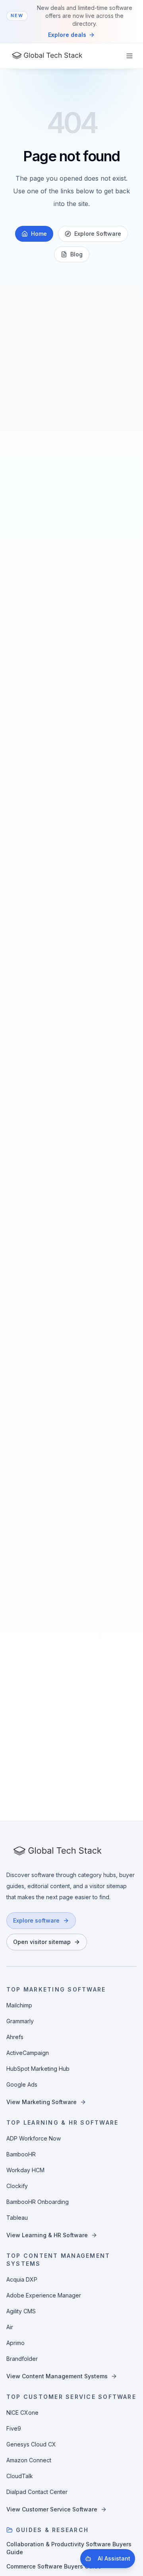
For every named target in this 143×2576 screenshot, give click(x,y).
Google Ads (22, 2084)
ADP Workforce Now (34, 2138)
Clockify (17, 2186)
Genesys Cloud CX (31, 2444)
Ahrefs (15, 2037)
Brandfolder (22, 2359)
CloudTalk (20, 2476)
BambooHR (21, 2154)
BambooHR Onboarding (38, 2202)
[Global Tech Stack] (47, 56)
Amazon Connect (29, 2460)
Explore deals (67, 35)
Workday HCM (25, 2170)
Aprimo (15, 2343)
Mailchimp (19, 2005)
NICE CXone (22, 2413)
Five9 (14, 2428)
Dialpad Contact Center (37, 2492)
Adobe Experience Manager (44, 2295)
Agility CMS (21, 2311)
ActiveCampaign (28, 2053)
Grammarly (20, 2021)
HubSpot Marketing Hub (38, 2069)
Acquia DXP (22, 2279)
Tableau (17, 2218)
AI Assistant (114, 2558)
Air (10, 2327)
